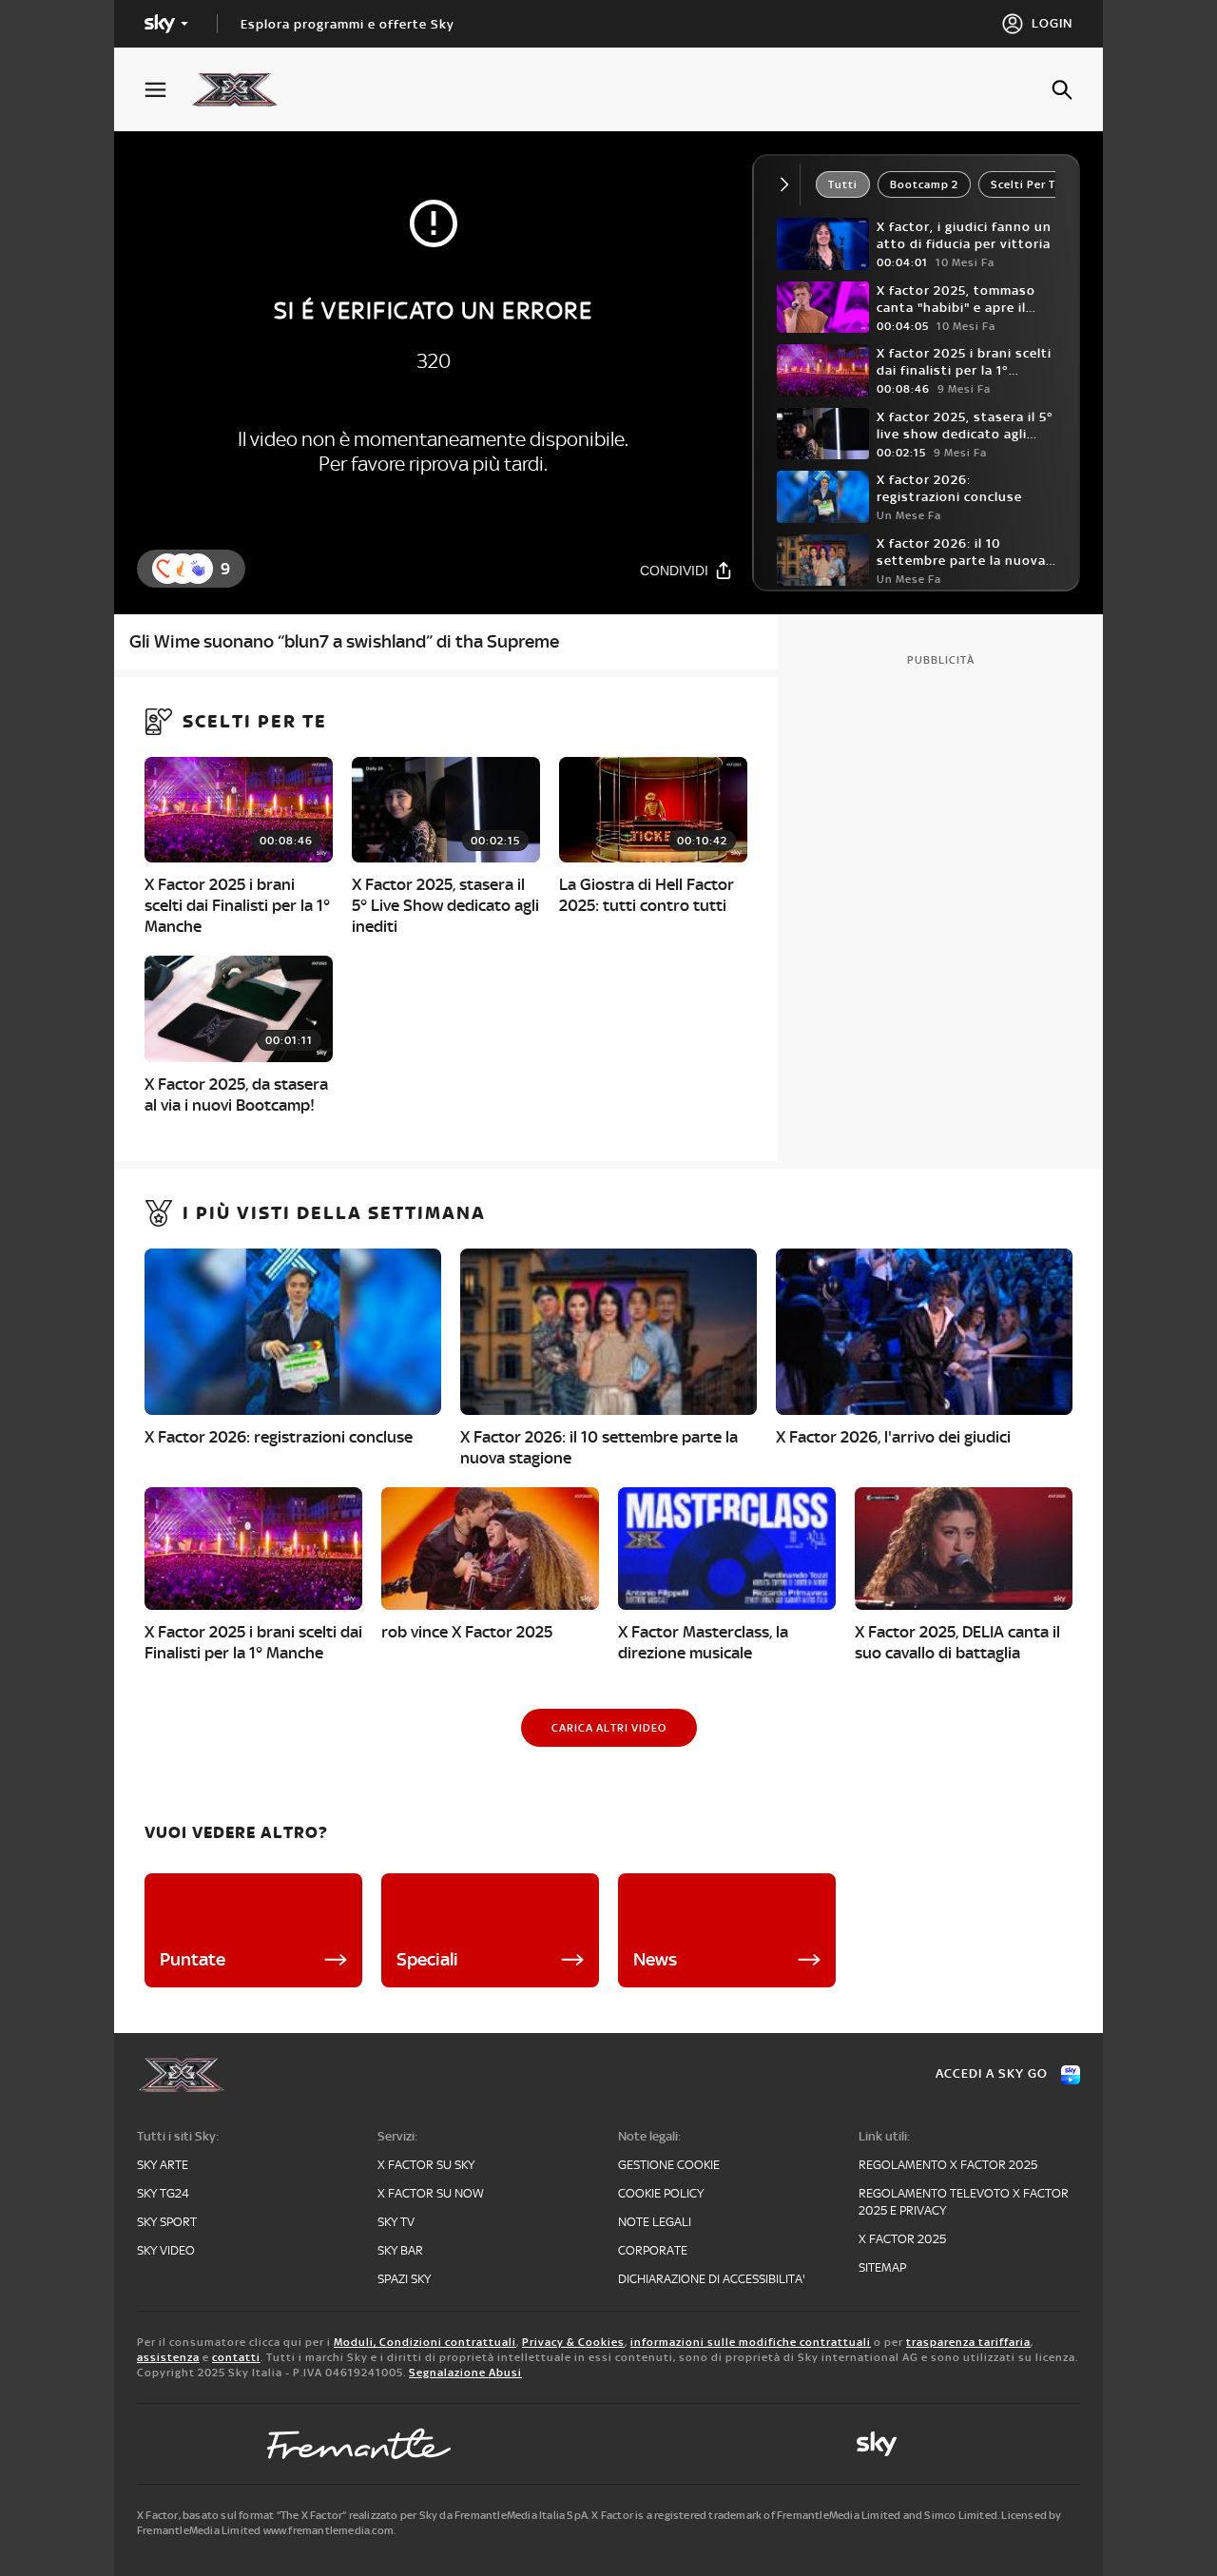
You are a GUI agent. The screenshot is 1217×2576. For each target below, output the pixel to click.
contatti (236, 2357)
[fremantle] (359, 2444)
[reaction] (198, 569)
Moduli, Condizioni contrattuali (425, 2342)
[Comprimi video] (789, 184)
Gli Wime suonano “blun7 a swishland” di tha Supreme (344, 641)
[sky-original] (877, 2444)
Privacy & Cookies (573, 2342)
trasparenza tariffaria (968, 2342)
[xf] (244, 89)
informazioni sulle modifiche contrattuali (751, 2342)
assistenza (168, 2357)
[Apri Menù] (167, 90)
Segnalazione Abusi (465, 2373)
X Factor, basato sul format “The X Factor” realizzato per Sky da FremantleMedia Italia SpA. (363, 2515)
